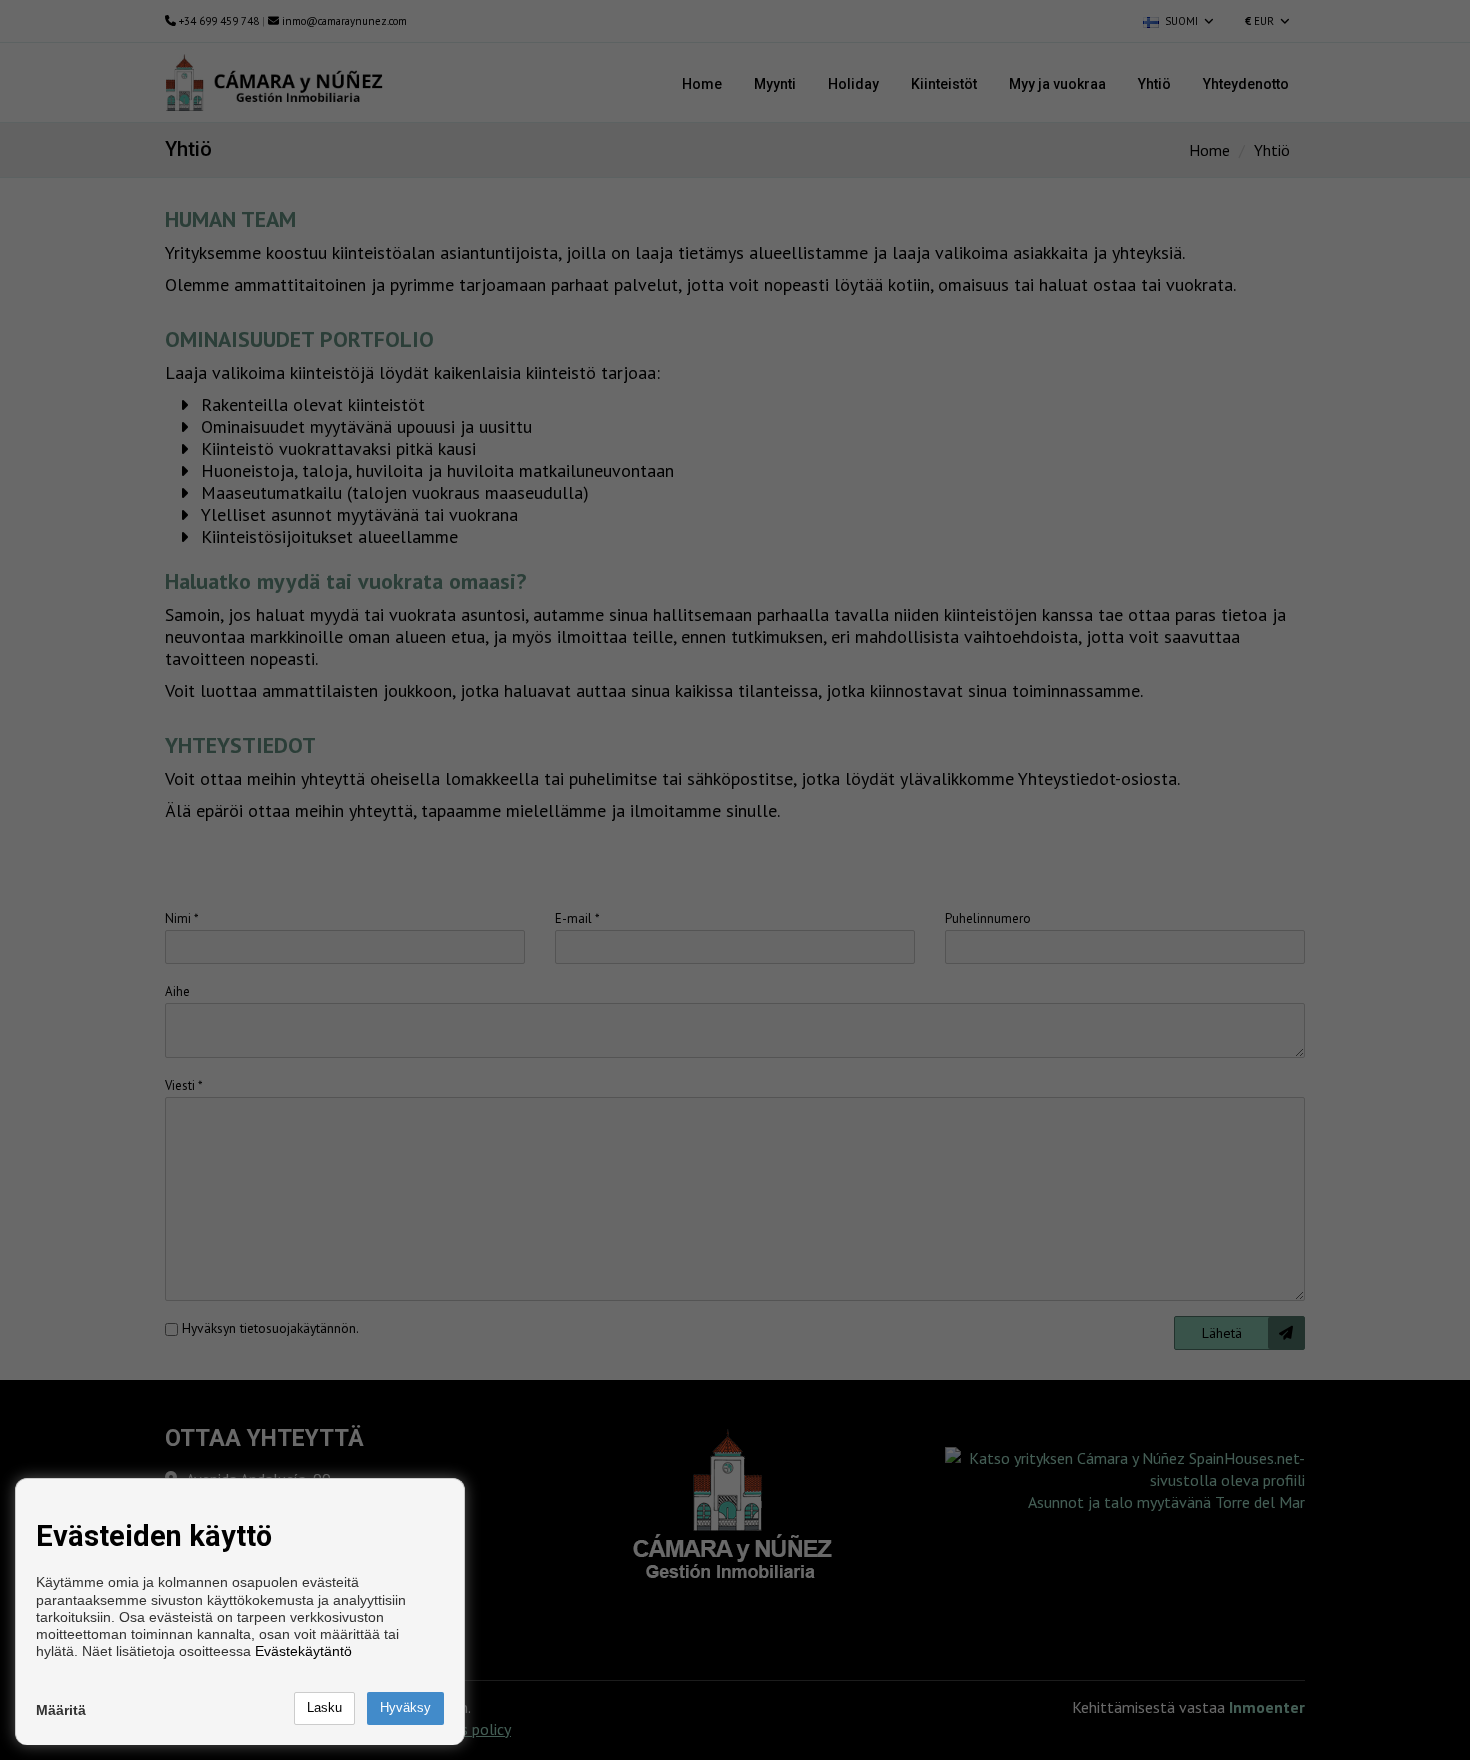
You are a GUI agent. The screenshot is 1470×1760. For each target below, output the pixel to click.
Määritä (61, 1710)
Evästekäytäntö (303, 1651)
